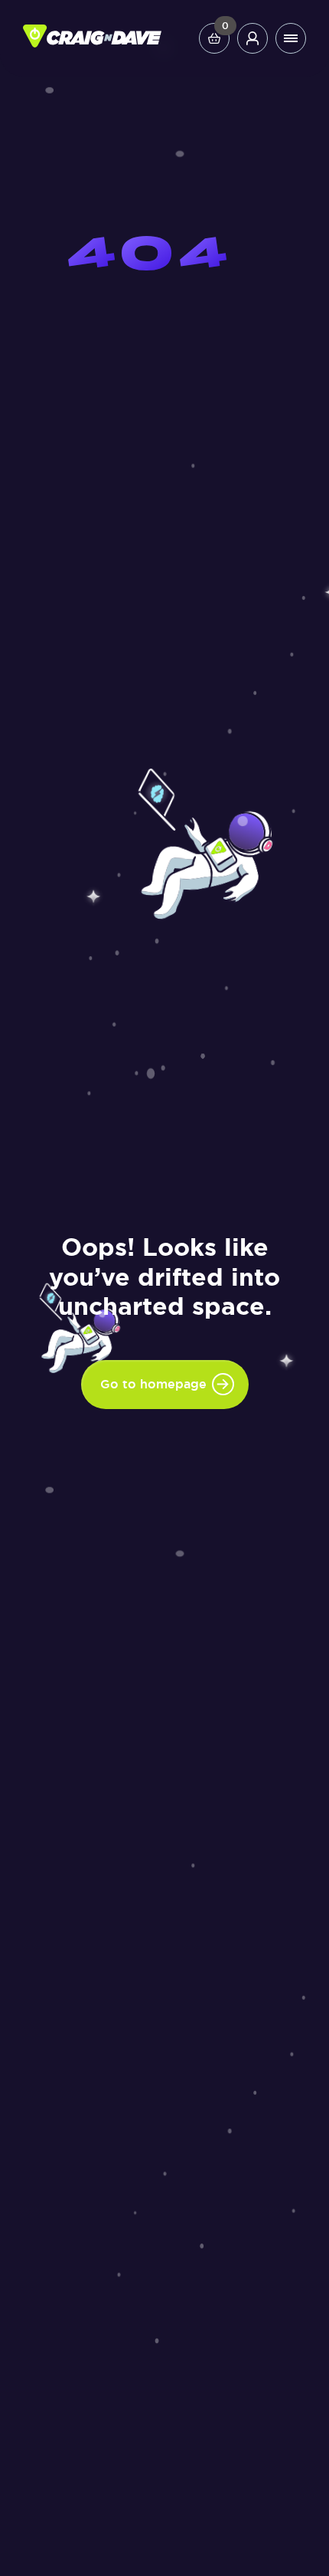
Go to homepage (153, 1384)
